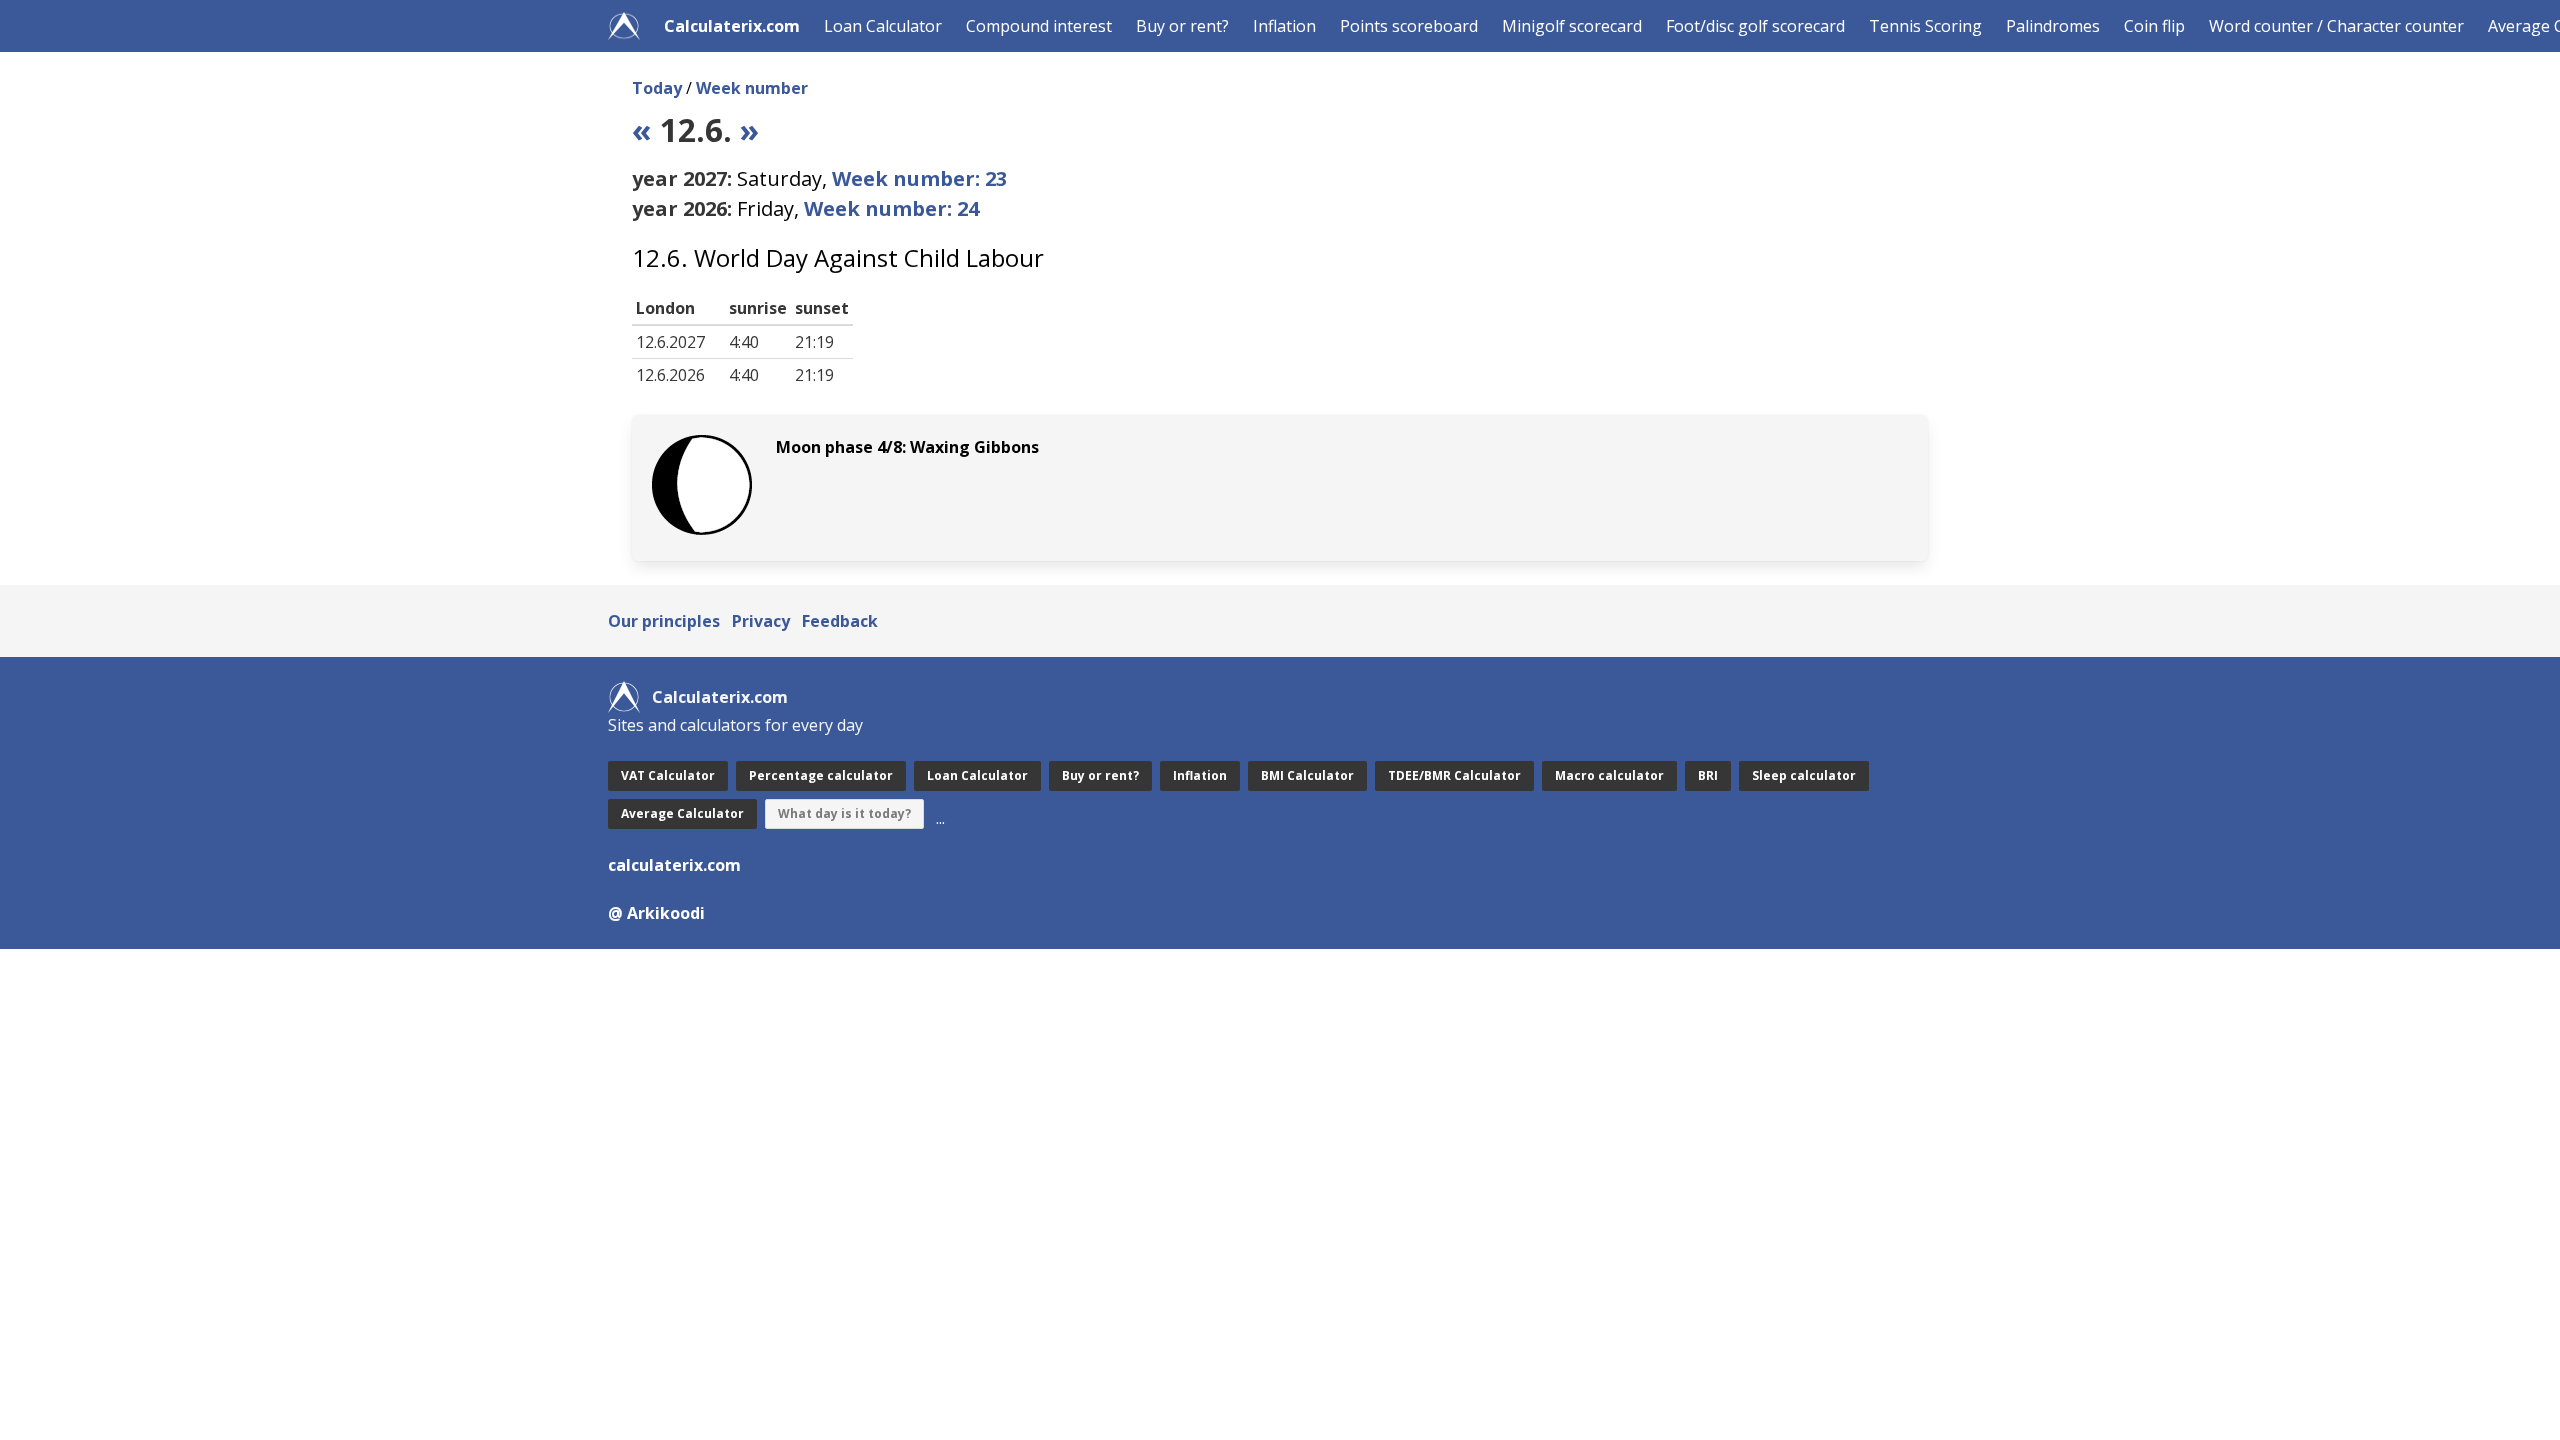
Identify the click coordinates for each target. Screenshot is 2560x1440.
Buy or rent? (1182, 26)
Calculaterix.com (732, 26)
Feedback (840, 621)
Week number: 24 (891, 208)
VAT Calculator (668, 775)
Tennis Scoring (1925, 26)
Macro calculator (1609, 775)
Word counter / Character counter (2336, 26)
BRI (1708, 775)
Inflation (1284, 26)
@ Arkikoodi (656, 913)
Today (657, 88)
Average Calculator (682, 813)
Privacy (761, 621)
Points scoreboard (1409, 26)
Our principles (664, 621)
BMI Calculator (1307, 775)
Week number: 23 (919, 178)
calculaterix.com (674, 865)
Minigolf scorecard (1572, 26)
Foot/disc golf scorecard (1755, 26)
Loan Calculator (883, 26)
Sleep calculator (1804, 775)
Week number (752, 88)
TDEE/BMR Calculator (1454, 775)
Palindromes (2053, 26)
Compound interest (1039, 26)
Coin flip (2154, 26)
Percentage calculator (821, 775)
